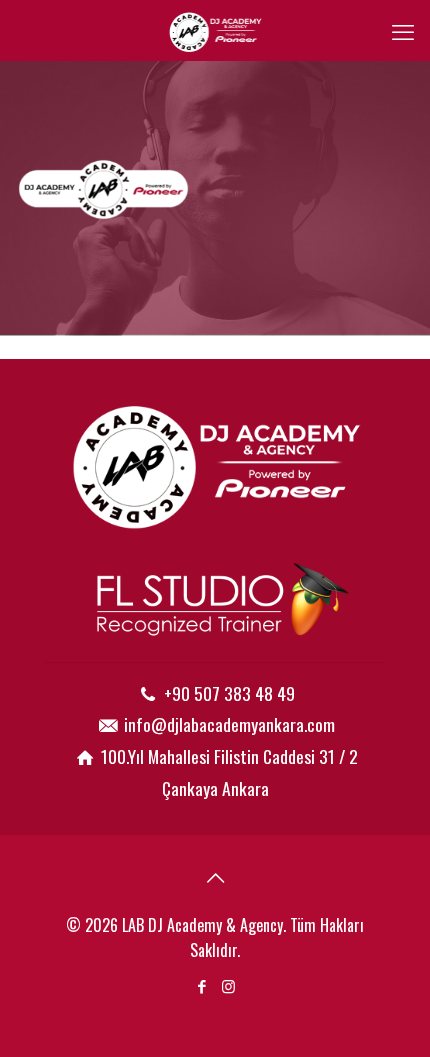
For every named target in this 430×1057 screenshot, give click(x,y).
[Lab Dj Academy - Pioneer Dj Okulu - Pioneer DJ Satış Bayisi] (215, 30)
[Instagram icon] (228, 985)
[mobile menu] (403, 30)
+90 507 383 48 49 (229, 693)
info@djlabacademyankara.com (229, 724)
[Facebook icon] (201, 985)
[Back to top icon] (215, 876)
